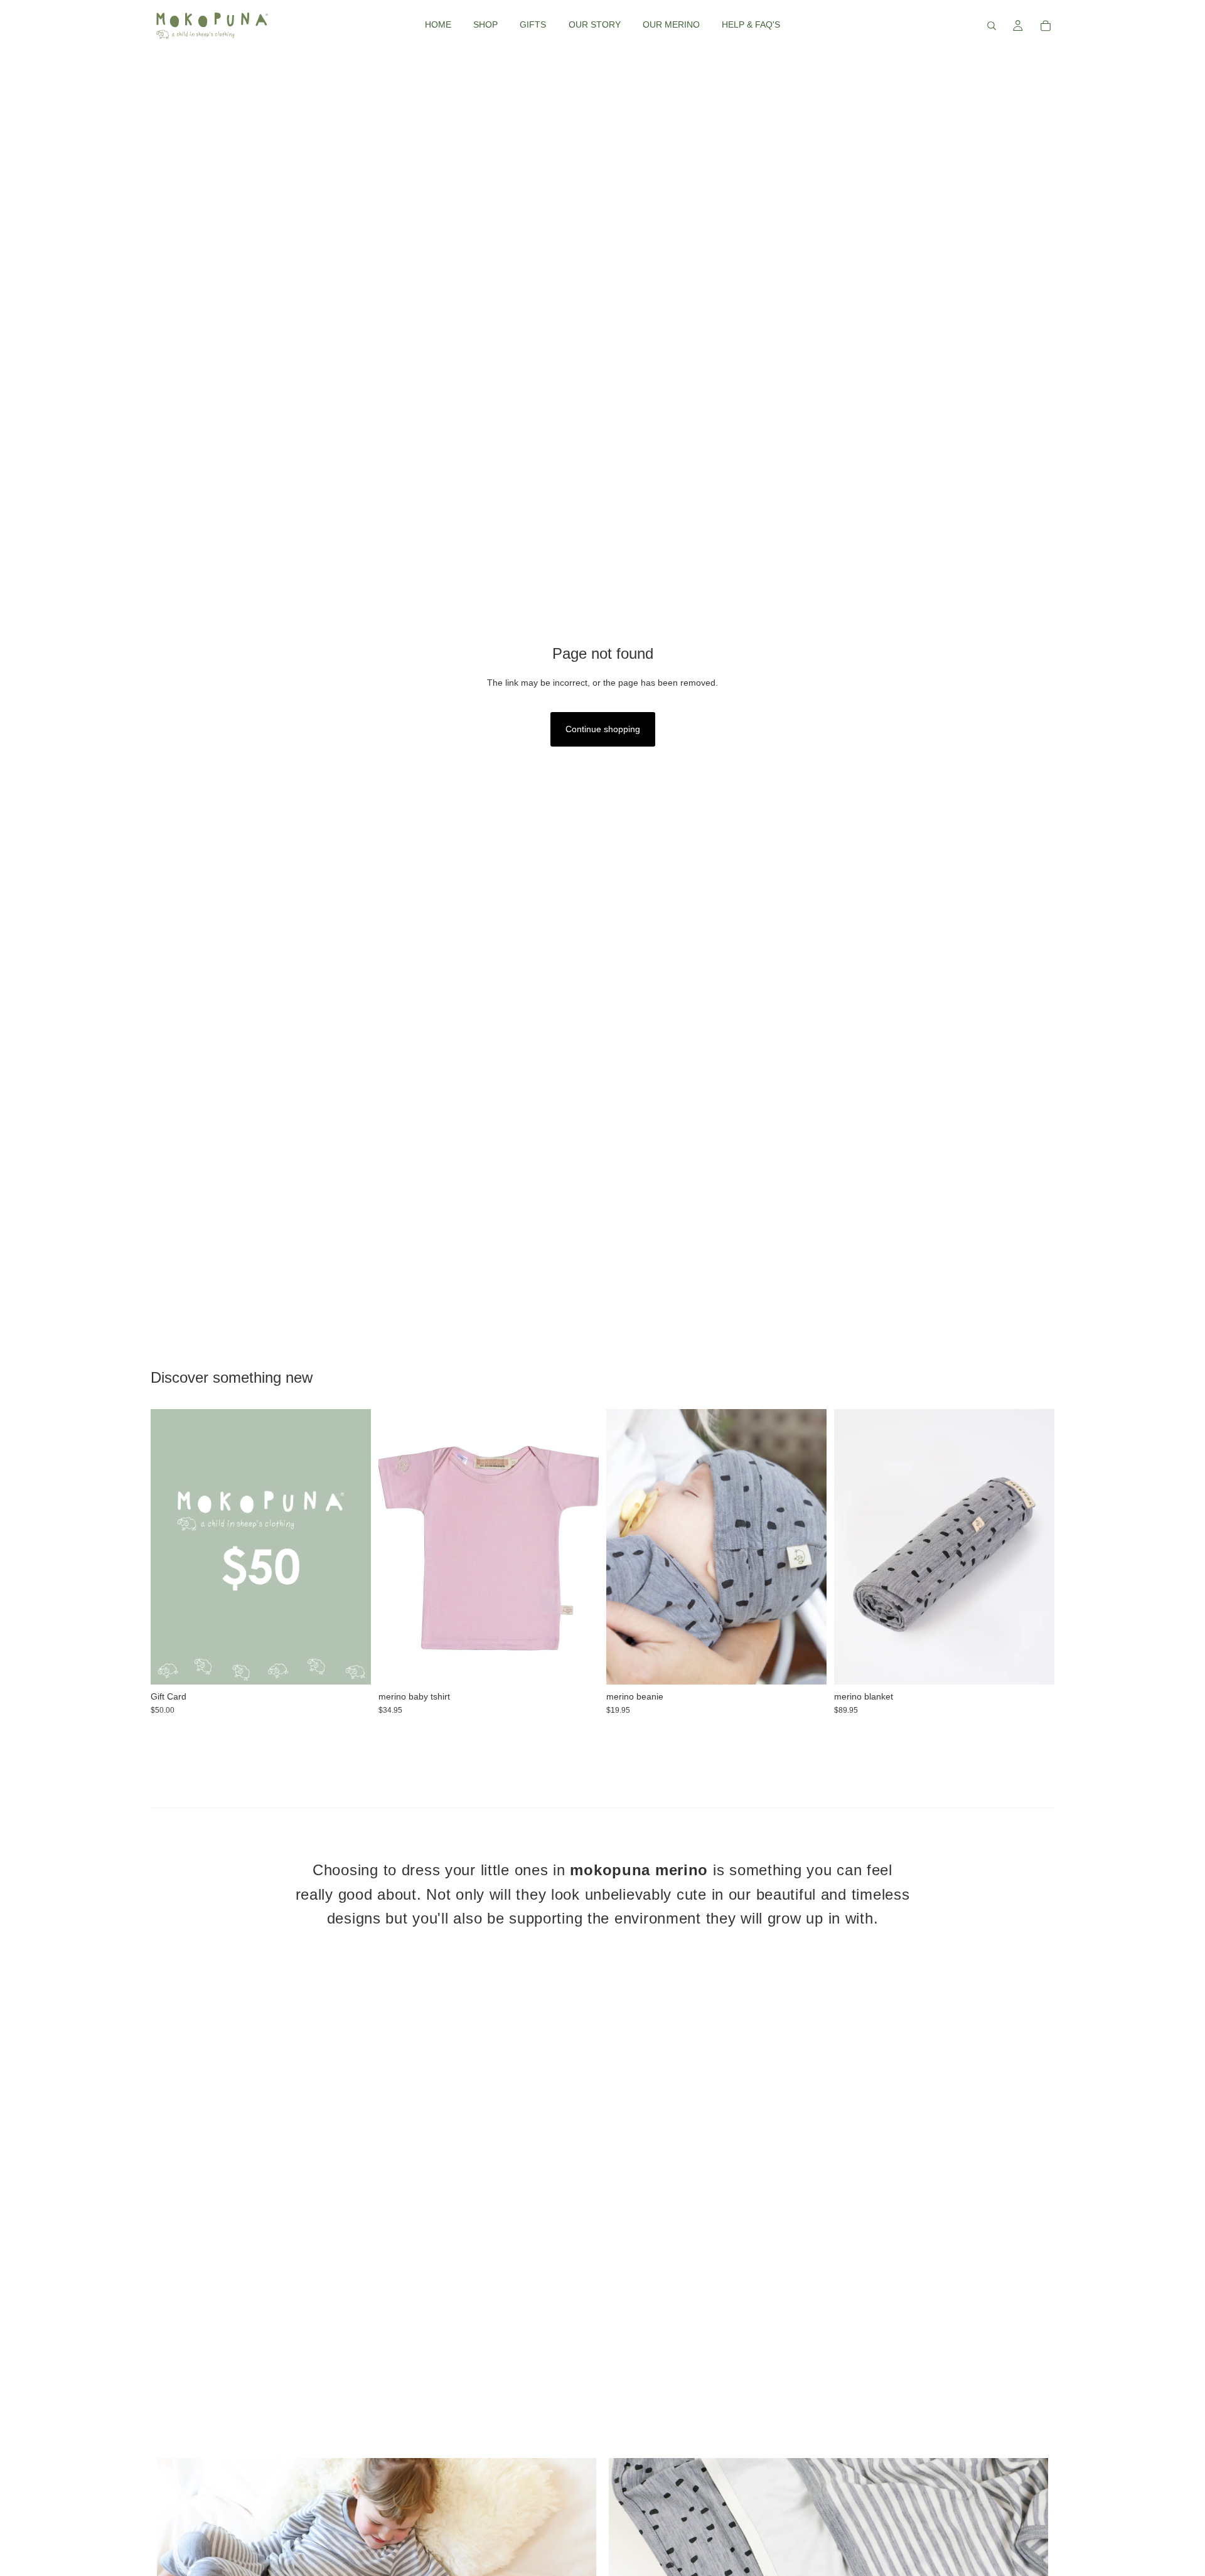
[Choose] (351, 1665)
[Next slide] (808, 1546)
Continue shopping (603, 729)
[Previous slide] (625, 1546)
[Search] (992, 26)
